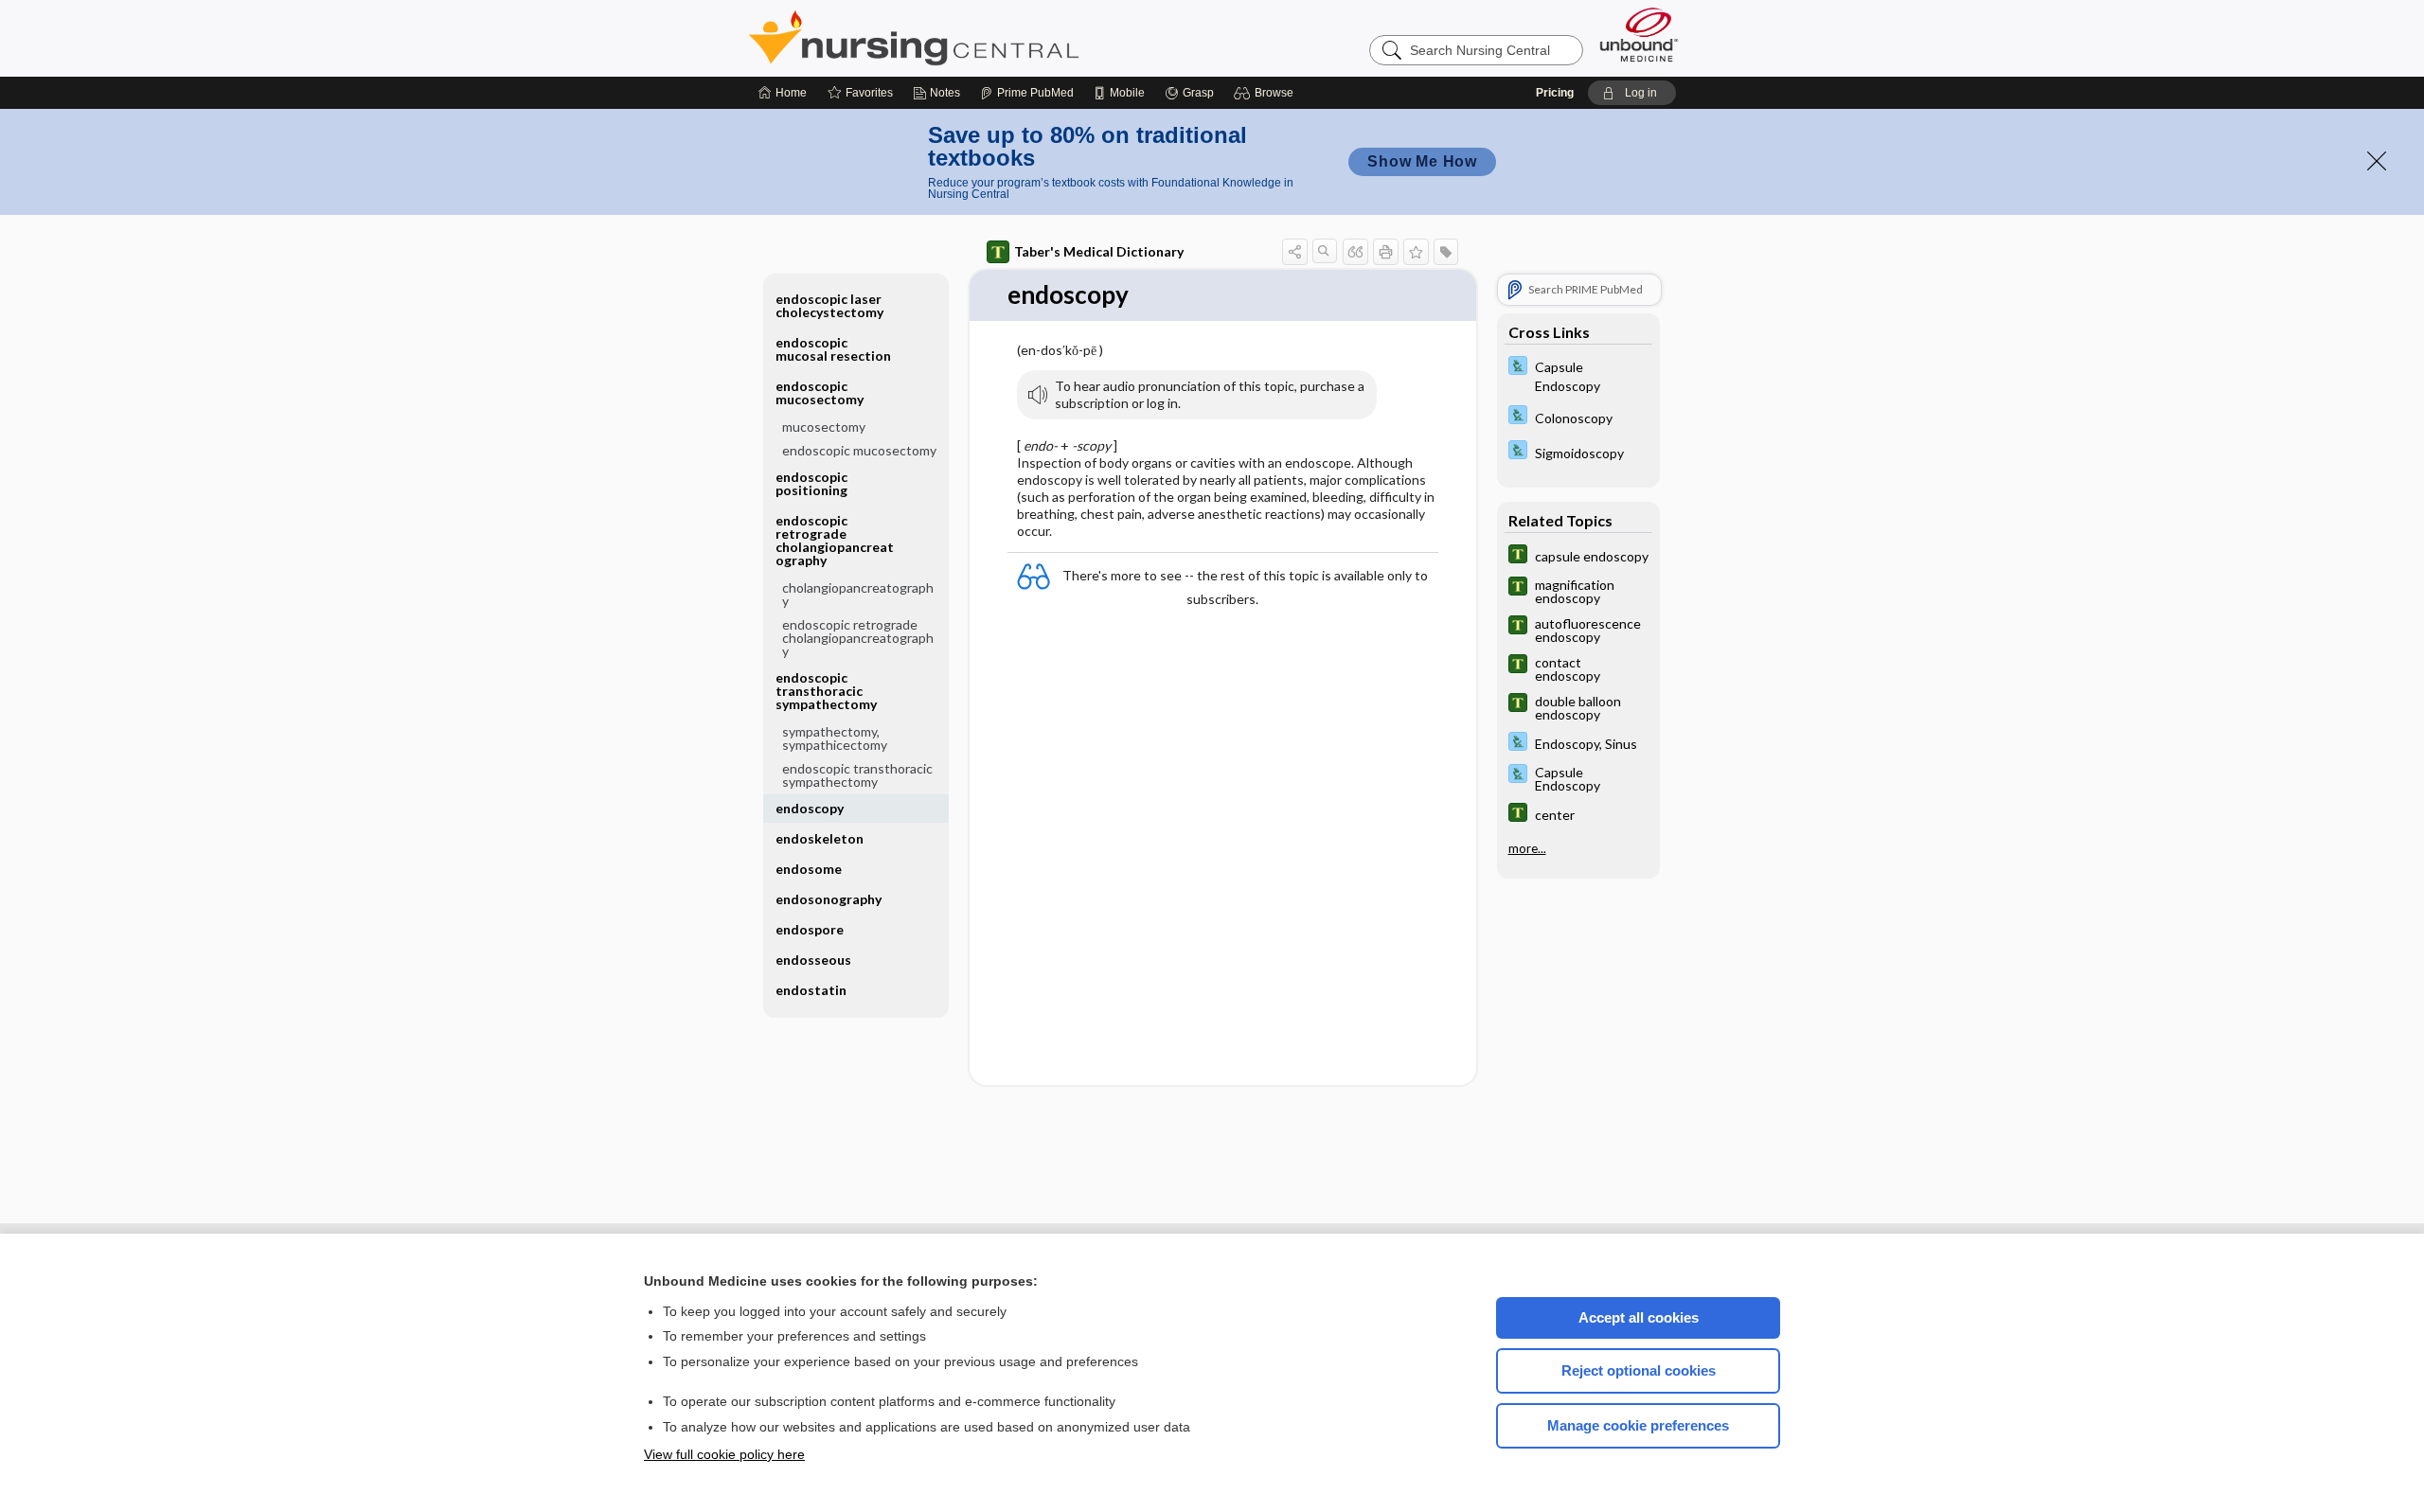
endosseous (813, 960)
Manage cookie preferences (1638, 1425)
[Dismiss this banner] (2377, 161)
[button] (1266, 93)
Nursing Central (985, 38)
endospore (810, 929)
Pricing (1555, 93)
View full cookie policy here (724, 1454)
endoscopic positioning (811, 483)
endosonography (829, 899)
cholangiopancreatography (858, 594)
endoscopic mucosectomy (859, 450)
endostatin (811, 990)
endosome (809, 869)
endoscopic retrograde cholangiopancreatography (858, 638)
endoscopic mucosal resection (833, 349)
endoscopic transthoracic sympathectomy (857, 775)
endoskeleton (820, 838)
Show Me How (1422, 161)
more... (1527, 848)
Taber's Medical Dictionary (1099, 251)
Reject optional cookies (1639, 1370)
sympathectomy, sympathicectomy (835, 738)
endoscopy (810, 808)
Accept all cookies (1639, 1317)
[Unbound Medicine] (1639, 35)
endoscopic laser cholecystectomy (829, 305)
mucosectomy (824, 427)
